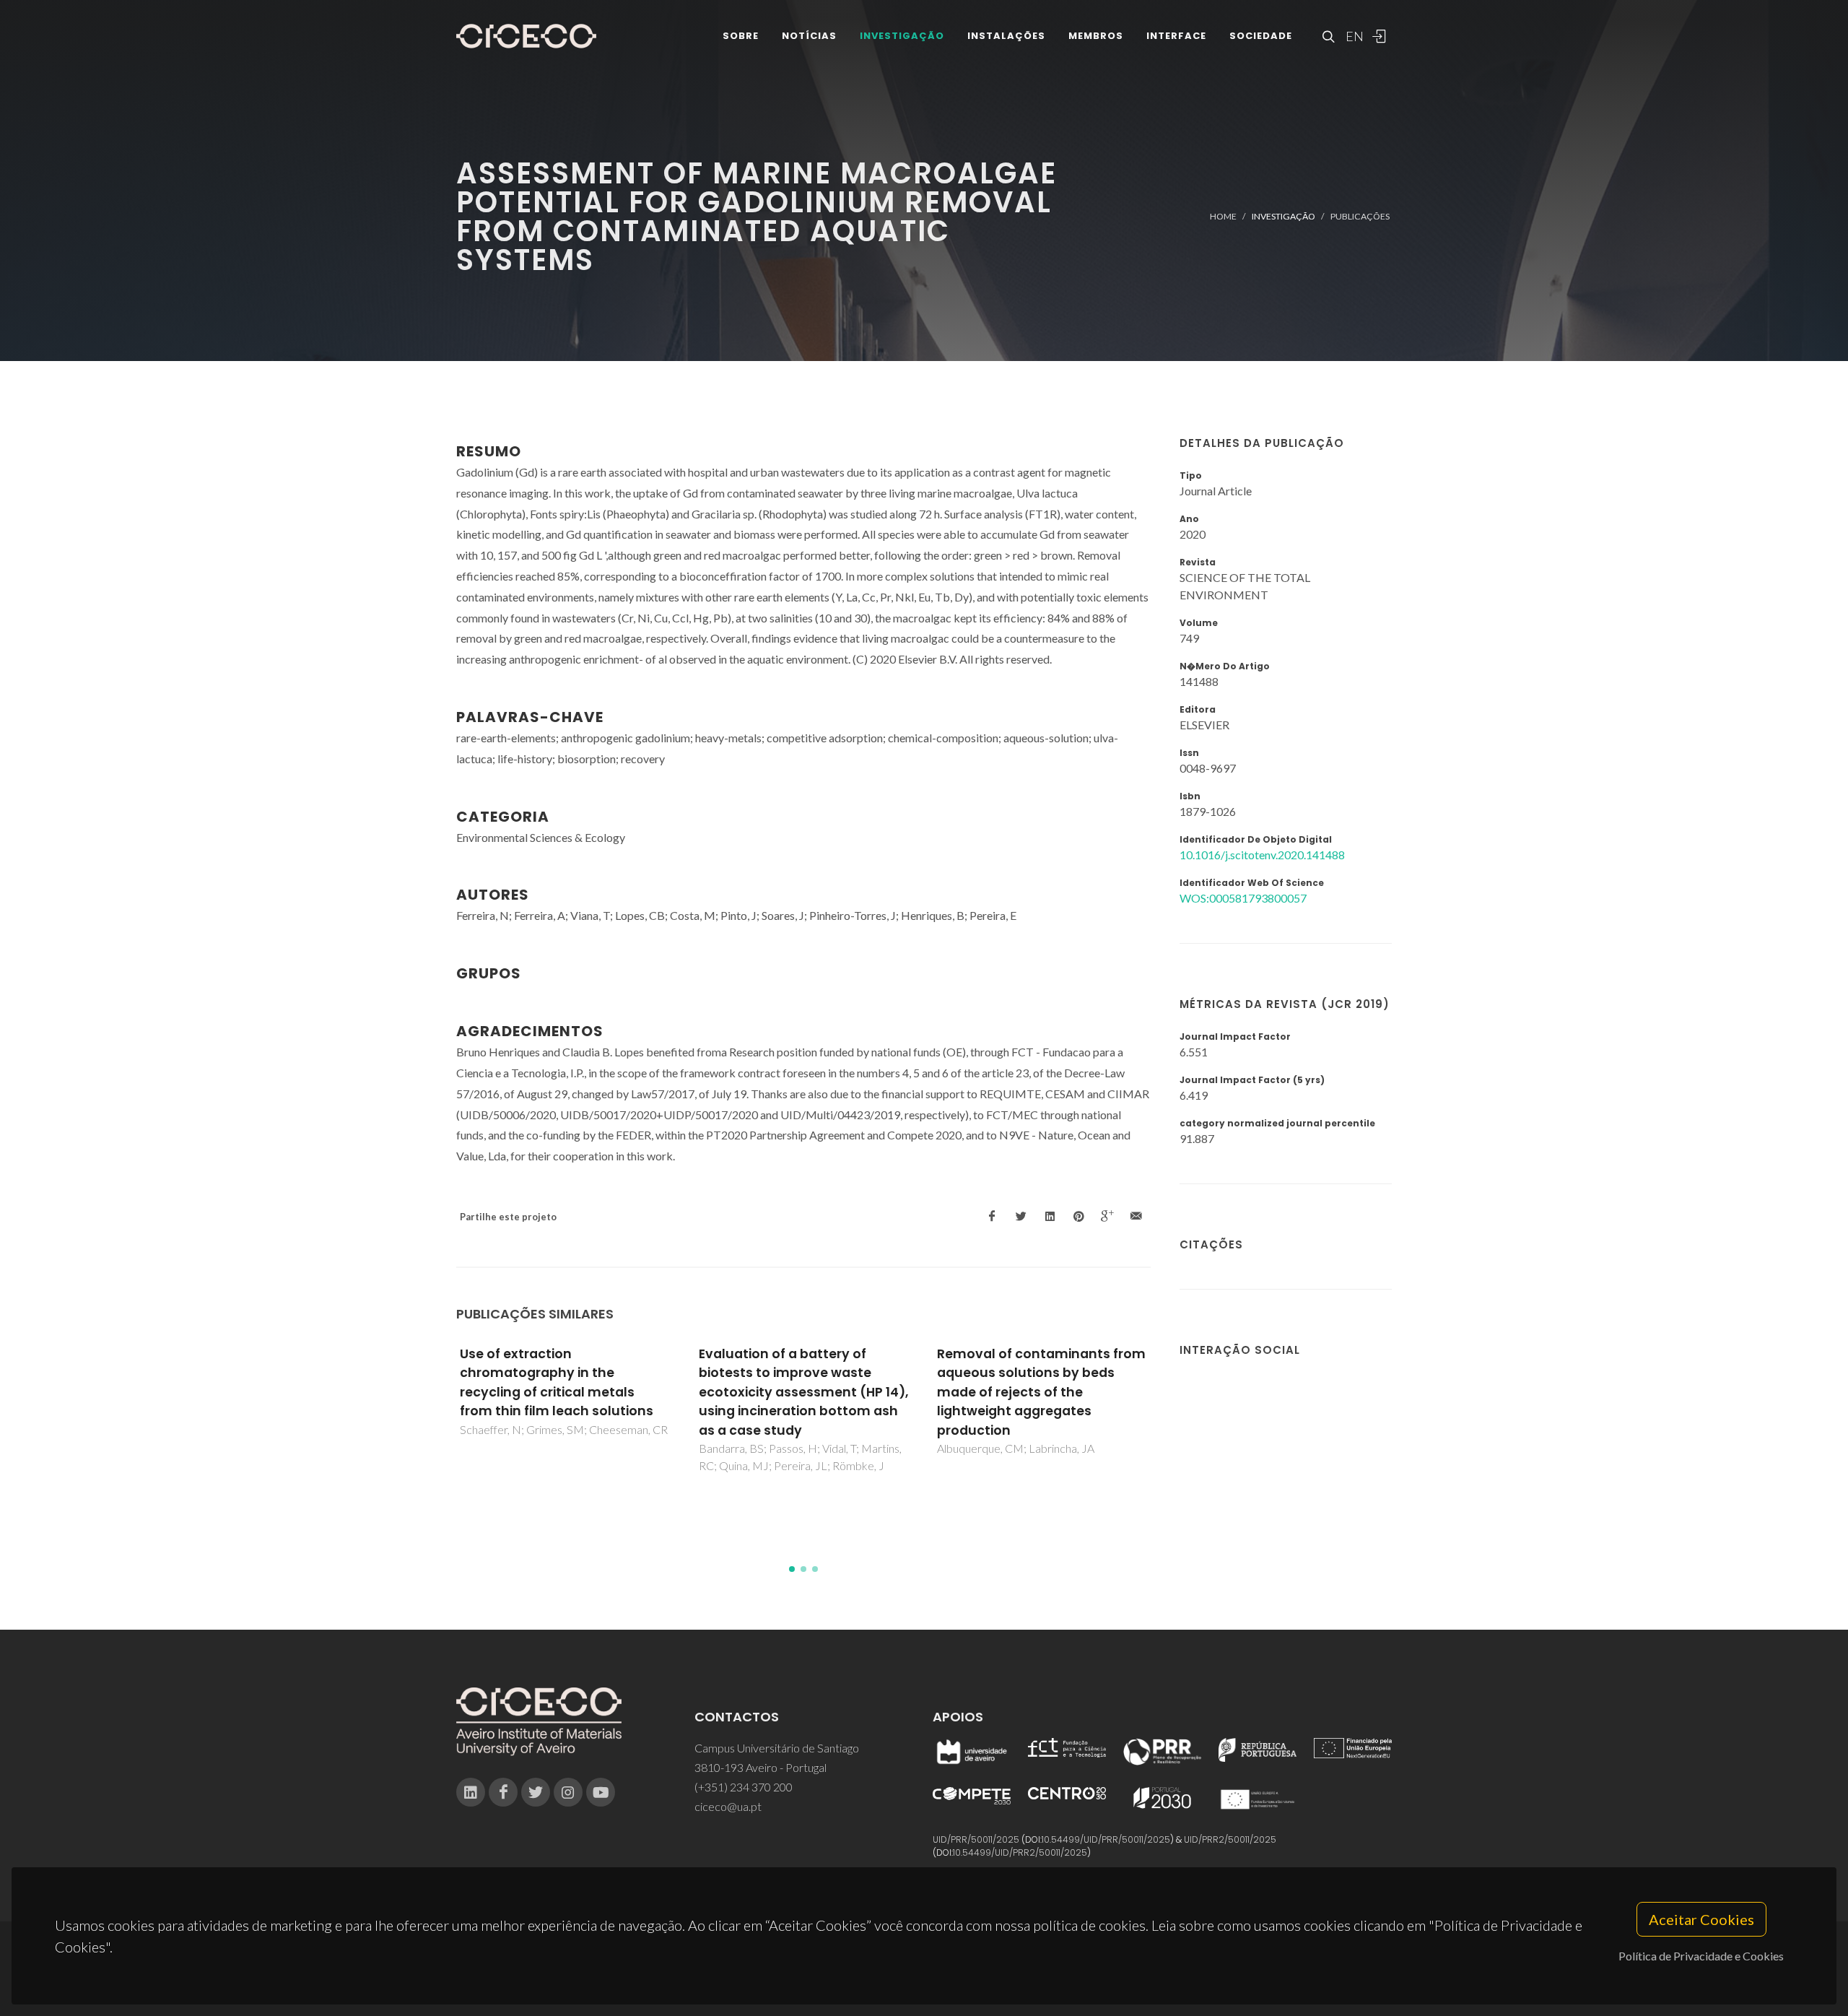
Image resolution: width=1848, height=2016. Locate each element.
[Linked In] (471, 1792)
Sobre (741, 36)
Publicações (1360, 216)
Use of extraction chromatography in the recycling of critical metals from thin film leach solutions (557, 1382)
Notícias (809, 36)
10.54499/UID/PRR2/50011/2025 (1020, 1852)
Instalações (1006, 36)
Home (1223, 216)
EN (1353, 36)
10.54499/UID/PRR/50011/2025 (1106, 1839)
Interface (1176, 36)
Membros (1096, 36)
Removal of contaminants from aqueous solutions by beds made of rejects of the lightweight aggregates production (1041, 1392)
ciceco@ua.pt (728, 1806)
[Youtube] (601, 1792)
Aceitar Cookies (1701, 1919)
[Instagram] (568, 1792)
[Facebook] (503, 1792)
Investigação (902, 36)
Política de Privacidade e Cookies (1701, 1956)
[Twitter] (536, 1792)
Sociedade (1261, 36)
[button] (792, 1569)
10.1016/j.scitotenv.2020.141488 (1262, 855)
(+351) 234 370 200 (744, 1787)
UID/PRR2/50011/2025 (1230, 1839)
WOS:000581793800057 (1243, 898)
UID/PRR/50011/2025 (976, 1839)
